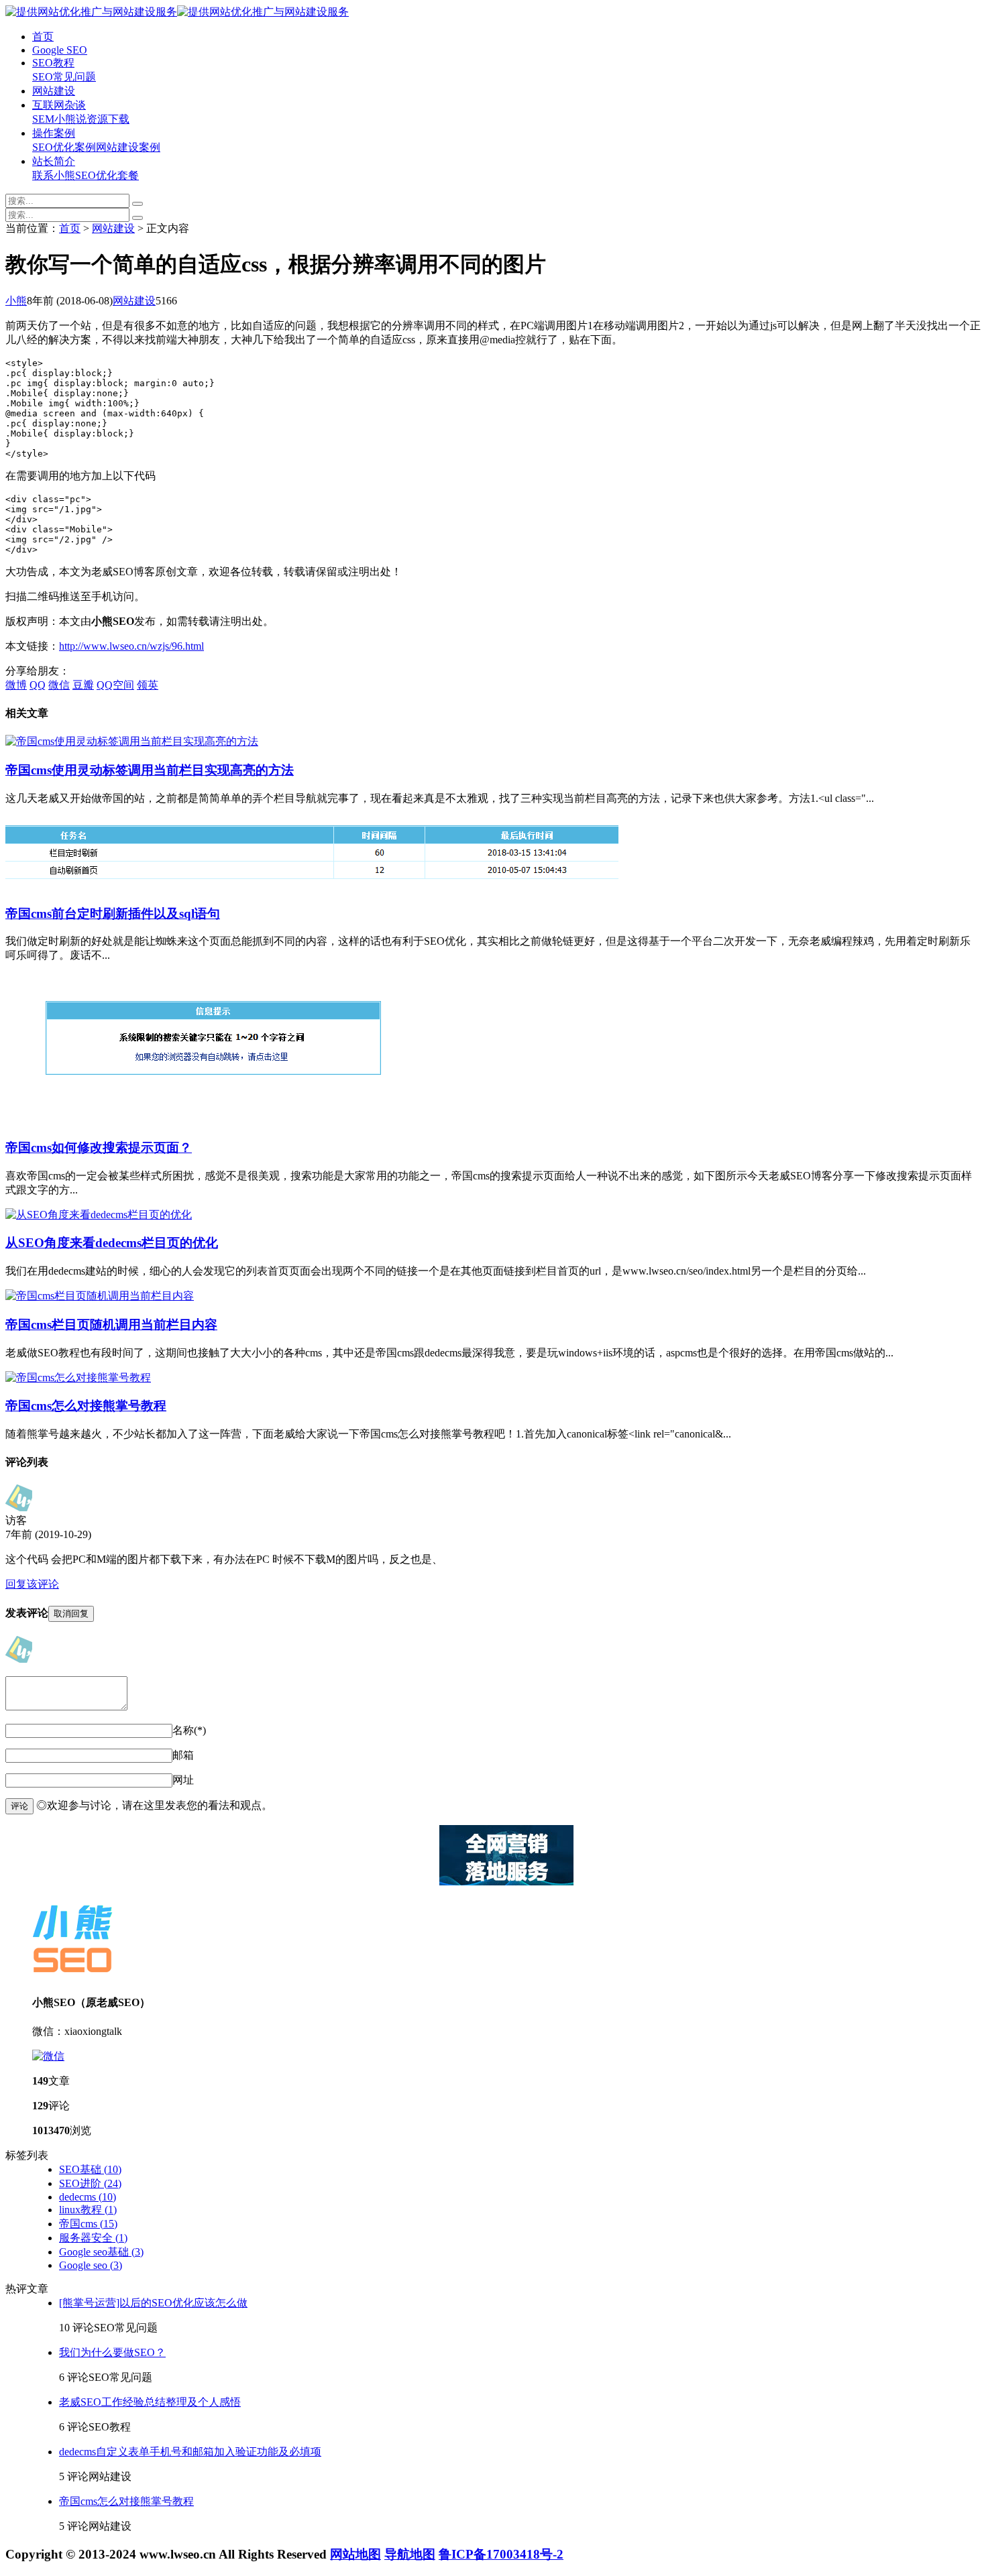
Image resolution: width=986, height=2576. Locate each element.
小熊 (16, 301)
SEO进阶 (90, 2183)
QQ (38, 685)
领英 (148, 685)
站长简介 (54, 161)
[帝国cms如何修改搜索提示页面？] (213, 1120)
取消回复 (71, 1614)
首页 (43, 37)
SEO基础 (90, 2169)
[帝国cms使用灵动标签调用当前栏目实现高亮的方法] (132, 741)
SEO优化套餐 (107, 175)
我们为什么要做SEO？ (112, 2352)
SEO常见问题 (64, 77)
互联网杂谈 (59, 105)
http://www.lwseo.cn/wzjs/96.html (131, 646)
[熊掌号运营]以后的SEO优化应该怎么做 (153, 2303)
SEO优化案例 (64, 147)
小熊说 (70, 119)
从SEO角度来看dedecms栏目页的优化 (112, 1243)
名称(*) (189, 1730)
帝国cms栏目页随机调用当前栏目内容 (111, 1325)
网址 (183, 1780)
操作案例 (54, 133)
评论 (19, 1806)
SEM (43, 119)
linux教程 (88, 2210)
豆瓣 (83, 685)
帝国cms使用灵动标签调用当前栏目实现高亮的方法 (150, 770)
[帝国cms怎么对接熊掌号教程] (78, 1378)
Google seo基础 (101, 2252)
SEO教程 (53, 63)
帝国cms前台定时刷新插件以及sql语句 (113, 914)
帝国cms (88, 2224)
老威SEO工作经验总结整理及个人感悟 (150, 2402)
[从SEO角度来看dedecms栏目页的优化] (99, 1215)
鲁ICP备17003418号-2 (501, 2554)
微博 (16, 685)
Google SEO (60, 50)
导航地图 (410, 2554)
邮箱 (183, 1755)
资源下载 (108, 119)
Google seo (91, 2265)
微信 (59, 685)
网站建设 (54, 91)
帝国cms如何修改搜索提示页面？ (99, 1148)
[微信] (48, 2056)
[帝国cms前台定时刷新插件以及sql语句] (312, 886)
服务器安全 (93, 2238)
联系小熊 (54, 175)
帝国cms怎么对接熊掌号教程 (86, 1406)
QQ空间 (115, 685)
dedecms (88, 2197)
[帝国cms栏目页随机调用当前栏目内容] (100, 1296)
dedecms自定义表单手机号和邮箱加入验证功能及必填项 (190, 2452)
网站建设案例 (128, 147)
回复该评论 (32, 1584)
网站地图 (355, 2554)
